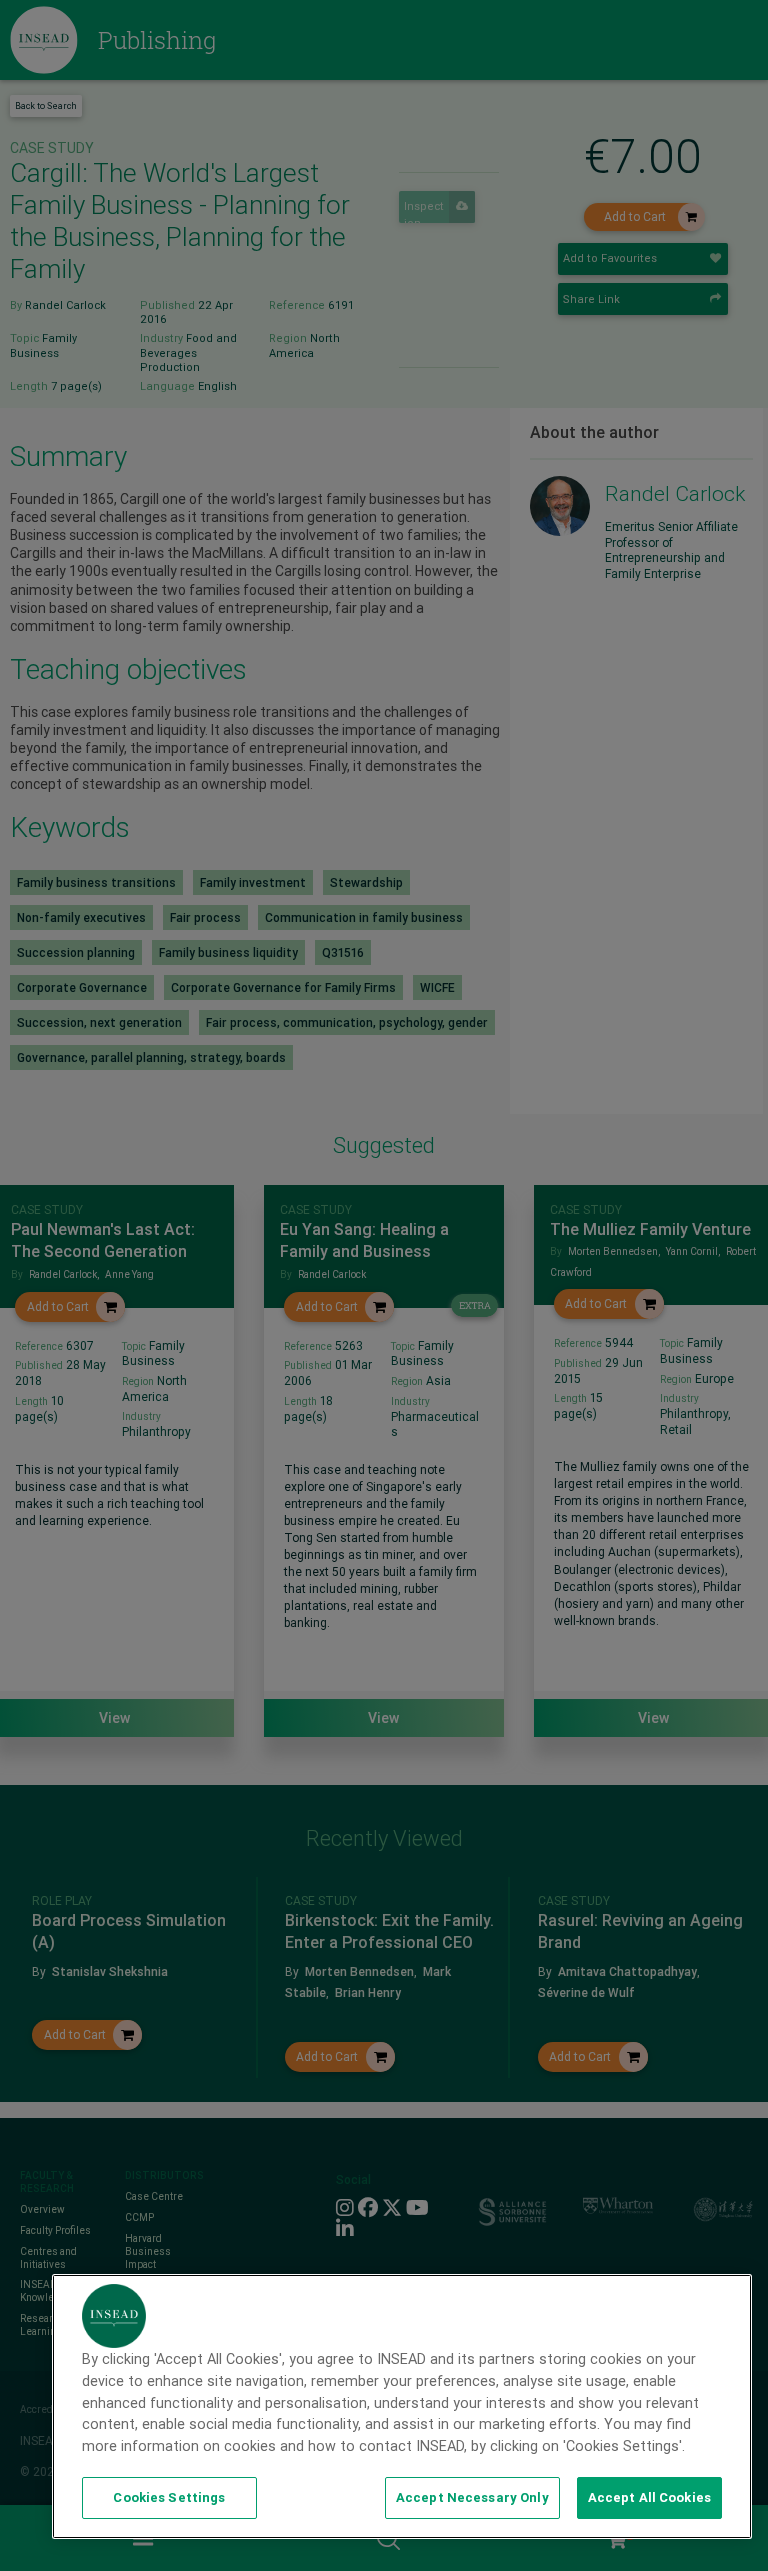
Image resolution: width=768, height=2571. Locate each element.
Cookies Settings (169, 2497)
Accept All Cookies (649, 2497)
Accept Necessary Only (472, 2497)
